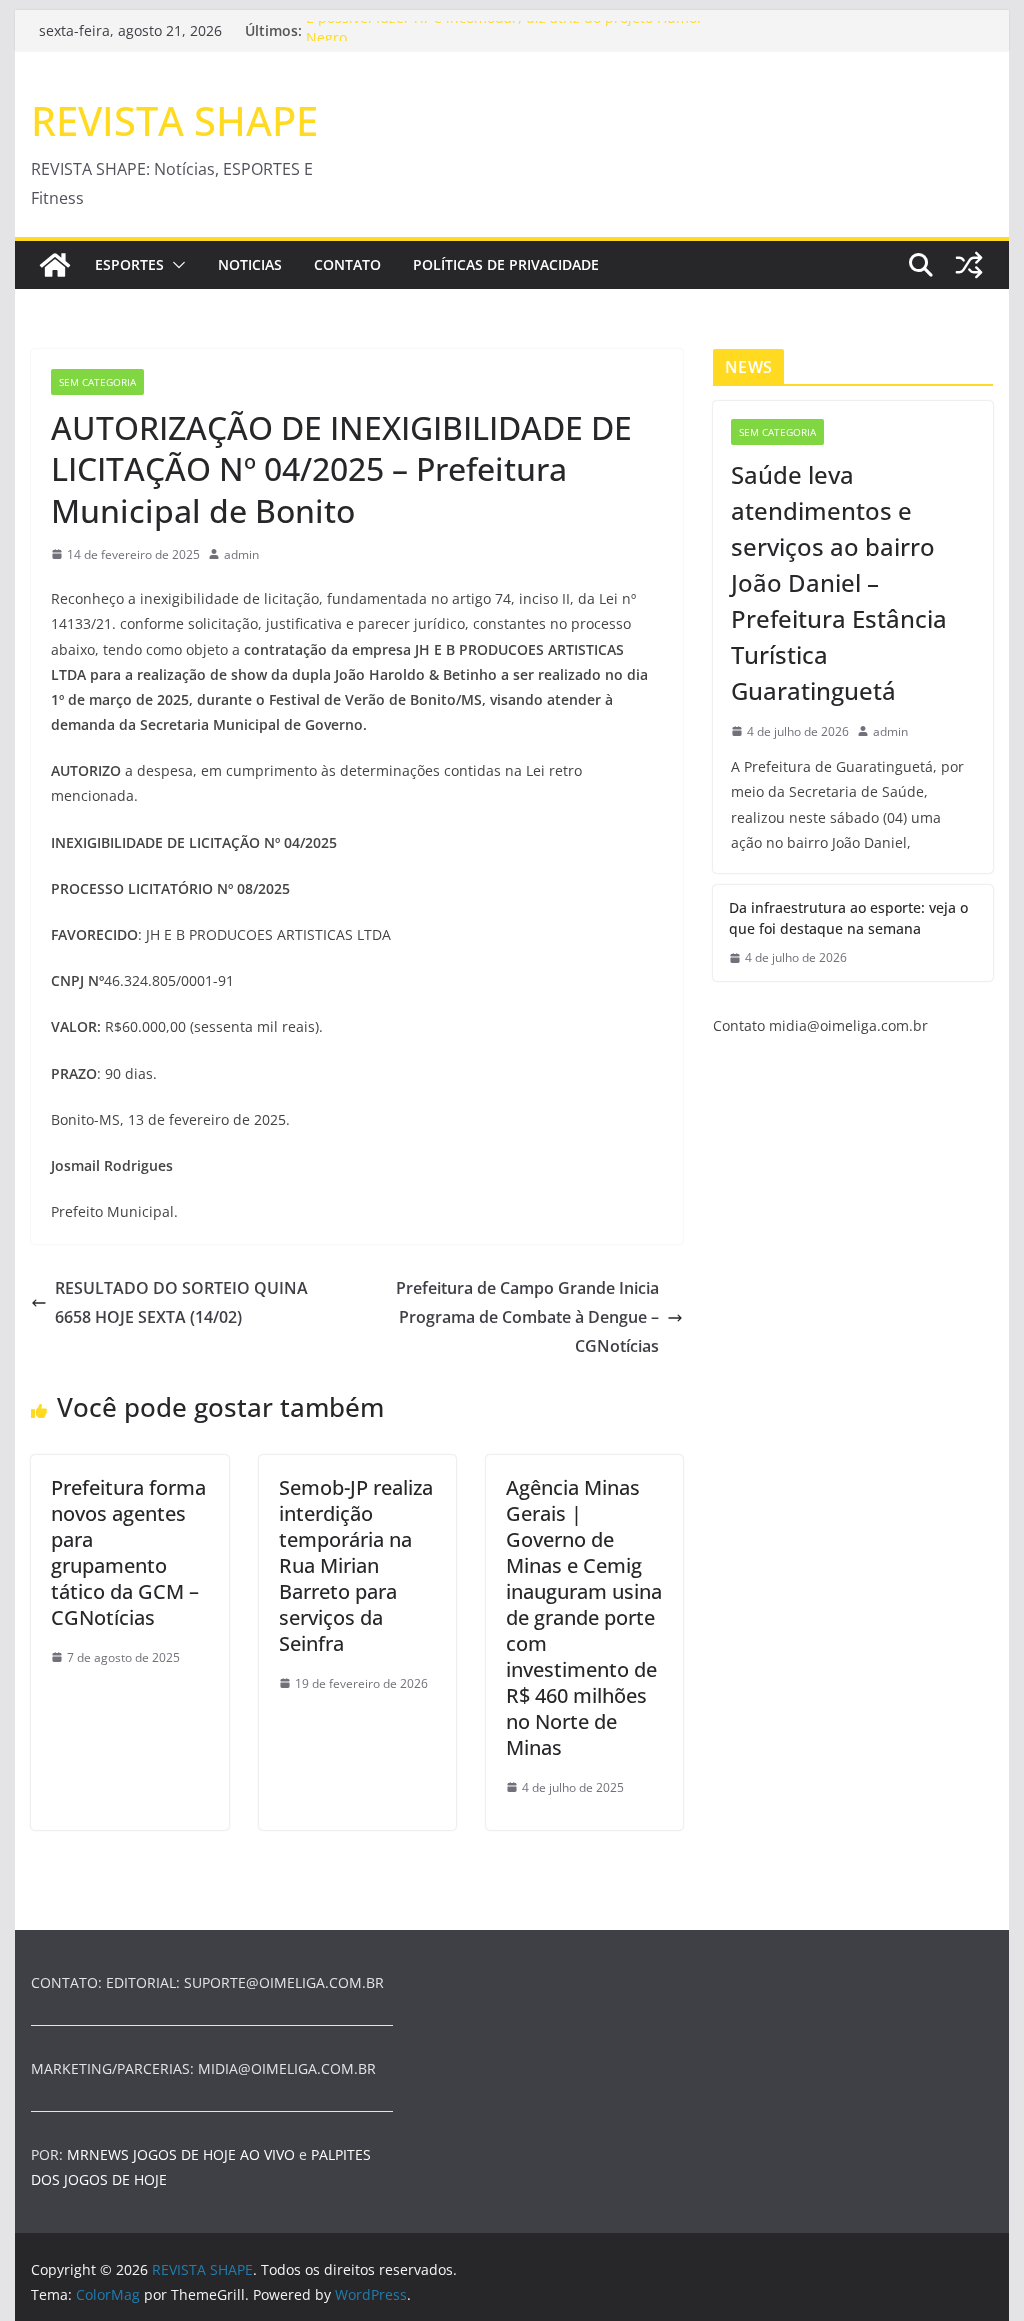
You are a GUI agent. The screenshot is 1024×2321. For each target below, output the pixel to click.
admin (241, 554)
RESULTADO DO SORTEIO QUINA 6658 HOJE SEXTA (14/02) (181, 1302)
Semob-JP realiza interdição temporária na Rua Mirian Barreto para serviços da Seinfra (356, 1565)
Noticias (250, 264)
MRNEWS (98, 2154)
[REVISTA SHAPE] (55, 265)
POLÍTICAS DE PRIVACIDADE (506, 264)
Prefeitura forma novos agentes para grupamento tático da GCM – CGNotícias (128, 1552)
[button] (175, 265)
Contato (347, 264)
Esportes (129, 264)
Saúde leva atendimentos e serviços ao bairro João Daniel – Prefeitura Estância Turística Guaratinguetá (839, 582)
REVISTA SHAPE (174, 120)
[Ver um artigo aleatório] (969, 265)
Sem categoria (97, 382)
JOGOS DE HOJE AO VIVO (216, 2154)
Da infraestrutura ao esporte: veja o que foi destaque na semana (848, 918)
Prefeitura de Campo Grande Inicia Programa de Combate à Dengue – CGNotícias (527, 1317)
